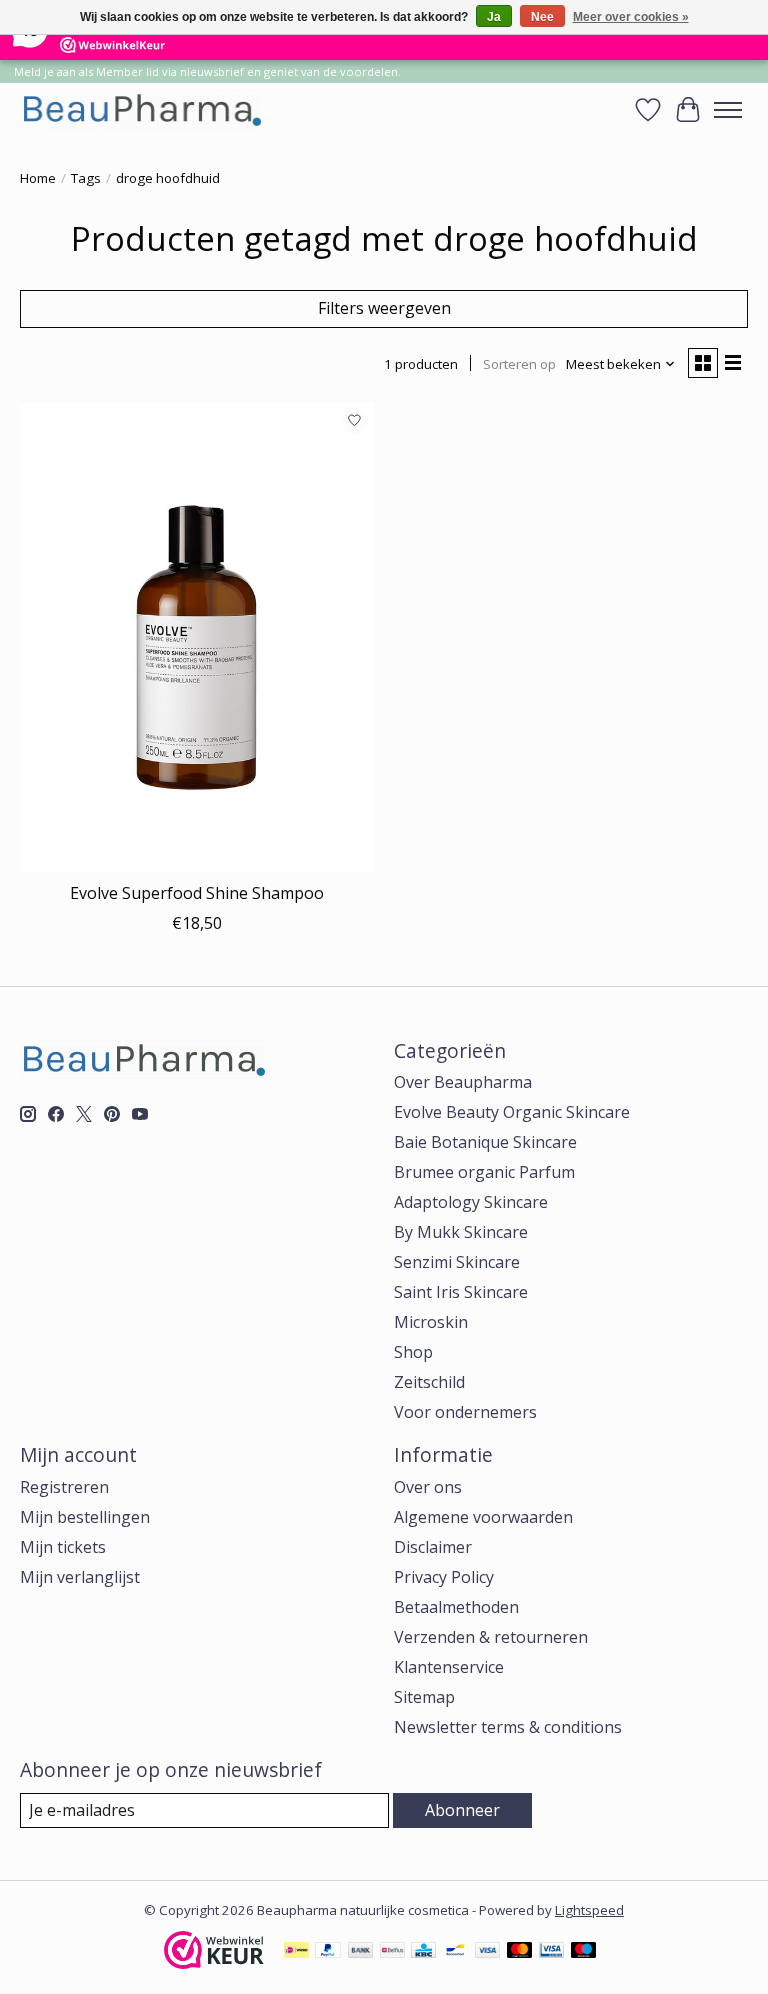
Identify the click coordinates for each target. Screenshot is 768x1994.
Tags (86, 178)
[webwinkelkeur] (214, 1963)
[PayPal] (328, 1952)
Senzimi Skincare (457, 1262)
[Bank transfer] (361, 1952)
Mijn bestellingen (85, 1517)
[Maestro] (584, 1952)
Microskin (431, 1322)
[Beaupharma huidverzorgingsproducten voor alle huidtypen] (140, 109)
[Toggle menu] (728, 110)
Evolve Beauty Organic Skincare (512, 1112)
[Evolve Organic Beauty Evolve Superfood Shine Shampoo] (197, 637)
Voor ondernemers (465, 1412)
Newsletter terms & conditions (508, 1727)
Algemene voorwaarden (483, 1517)
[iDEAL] (296, 1952)
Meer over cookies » (631, 17)
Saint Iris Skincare (461, 1292)
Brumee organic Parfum (484, 1172)
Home (38, 178)
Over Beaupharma (463, 1082)
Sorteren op (519, 364)
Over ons (428, 1487)
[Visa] (488, 1952)
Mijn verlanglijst (80, 1577)
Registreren (64, 1487)
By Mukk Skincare (461, 1232)
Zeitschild (429, 1382)
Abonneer (462, 1810)
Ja (494, 17)
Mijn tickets (63, 1547)
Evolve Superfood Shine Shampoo (197, 893)
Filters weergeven (384, 308)
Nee (542, 17)
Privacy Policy (444, 1577)
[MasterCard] (520, 1952)
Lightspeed (589, 1910)
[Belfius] (392, 1952)
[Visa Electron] (551, 1952)
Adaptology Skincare (471, 1202)
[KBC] (423, 1952)
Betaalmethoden (456, 1607)
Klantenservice (449, 1667)
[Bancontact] (455, 1952)
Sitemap (424, 1697)
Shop (413, 1352)
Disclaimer (433, 1547)
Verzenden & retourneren (491, 1637)
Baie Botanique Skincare (485, 1142)
